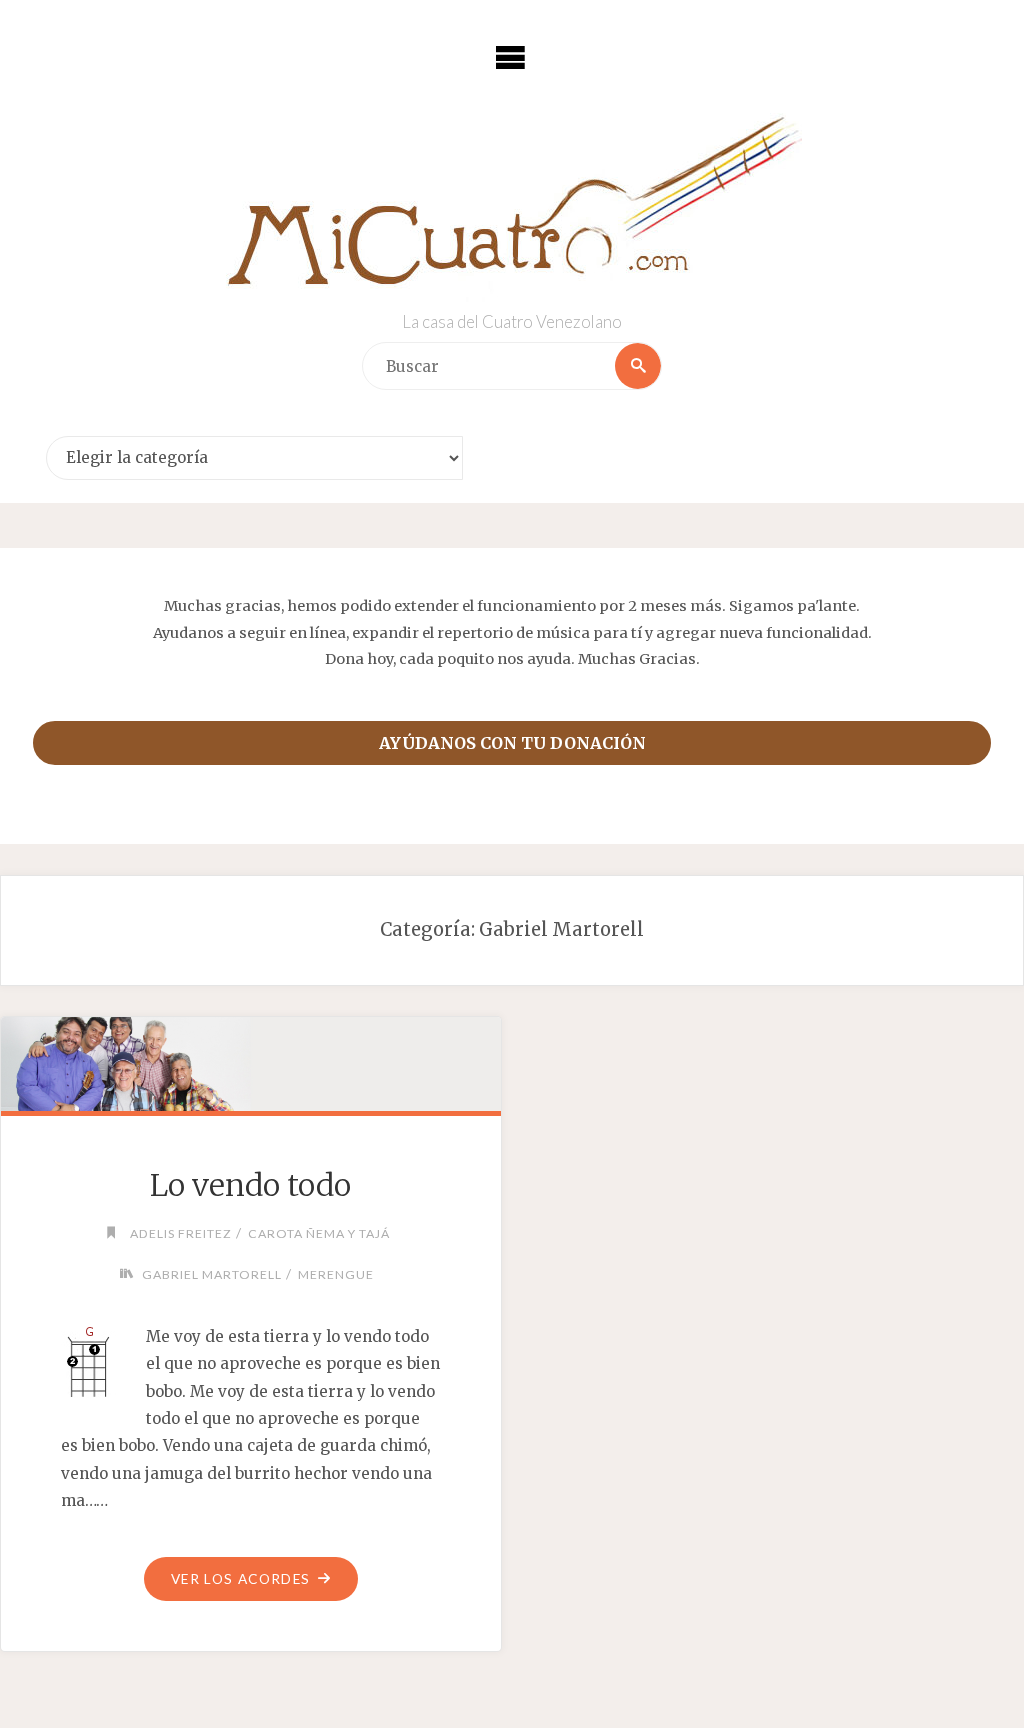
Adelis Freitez (181, 1233)
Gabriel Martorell (212, 1274)
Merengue (336, 1274)
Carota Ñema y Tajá (319, 1233)
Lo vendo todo (250, 1185)
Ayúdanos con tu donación (512, 743)
